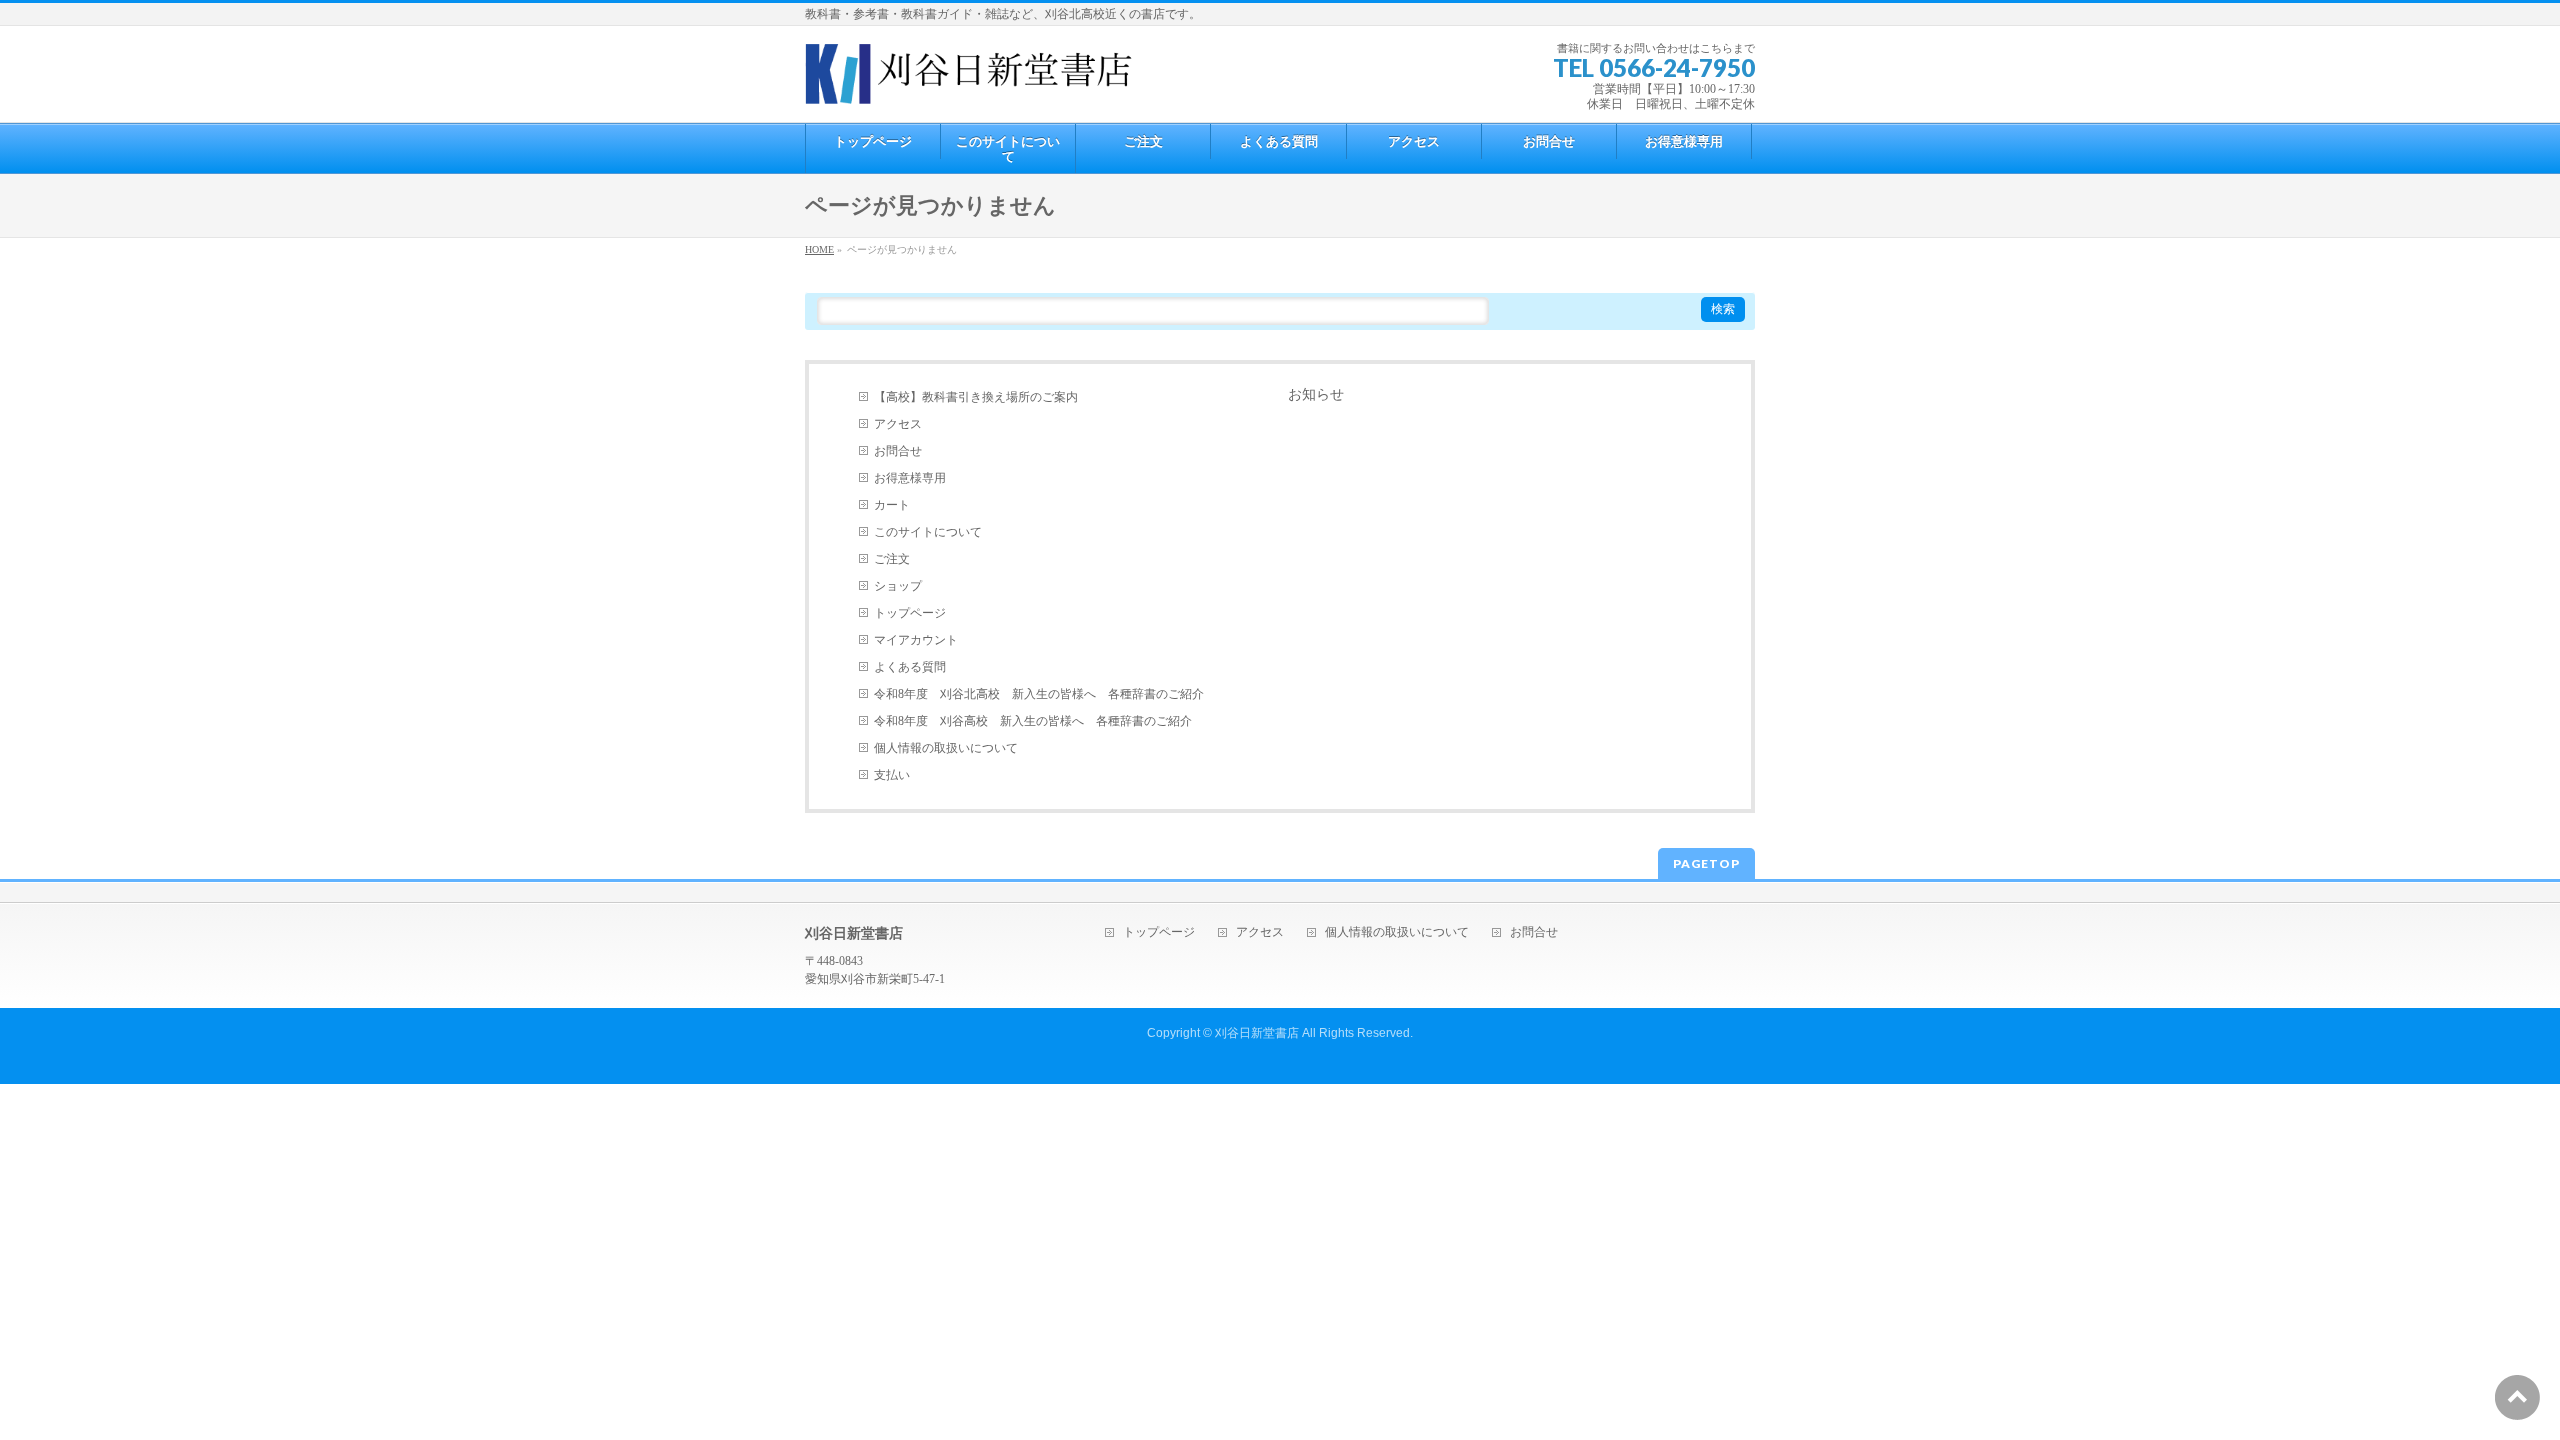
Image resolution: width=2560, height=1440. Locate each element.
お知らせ (1316, 394)
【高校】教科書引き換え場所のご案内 (976, 397)
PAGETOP (1706, 863)
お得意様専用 (910, 478)
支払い (892, 775)
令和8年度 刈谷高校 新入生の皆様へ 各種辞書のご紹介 (1033, 721)
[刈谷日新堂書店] (969, 81)
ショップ (898, 586)
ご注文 (892, 559)
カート (892, 505)
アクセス (898, 424)
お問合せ (898, 451)
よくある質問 (910, 667)
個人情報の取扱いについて (946, 748)
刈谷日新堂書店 (1257, 1033)
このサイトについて (928, 532)
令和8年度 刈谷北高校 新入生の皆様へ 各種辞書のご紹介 (1039, 694)
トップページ (910, 613)
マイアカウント (916, 640)
